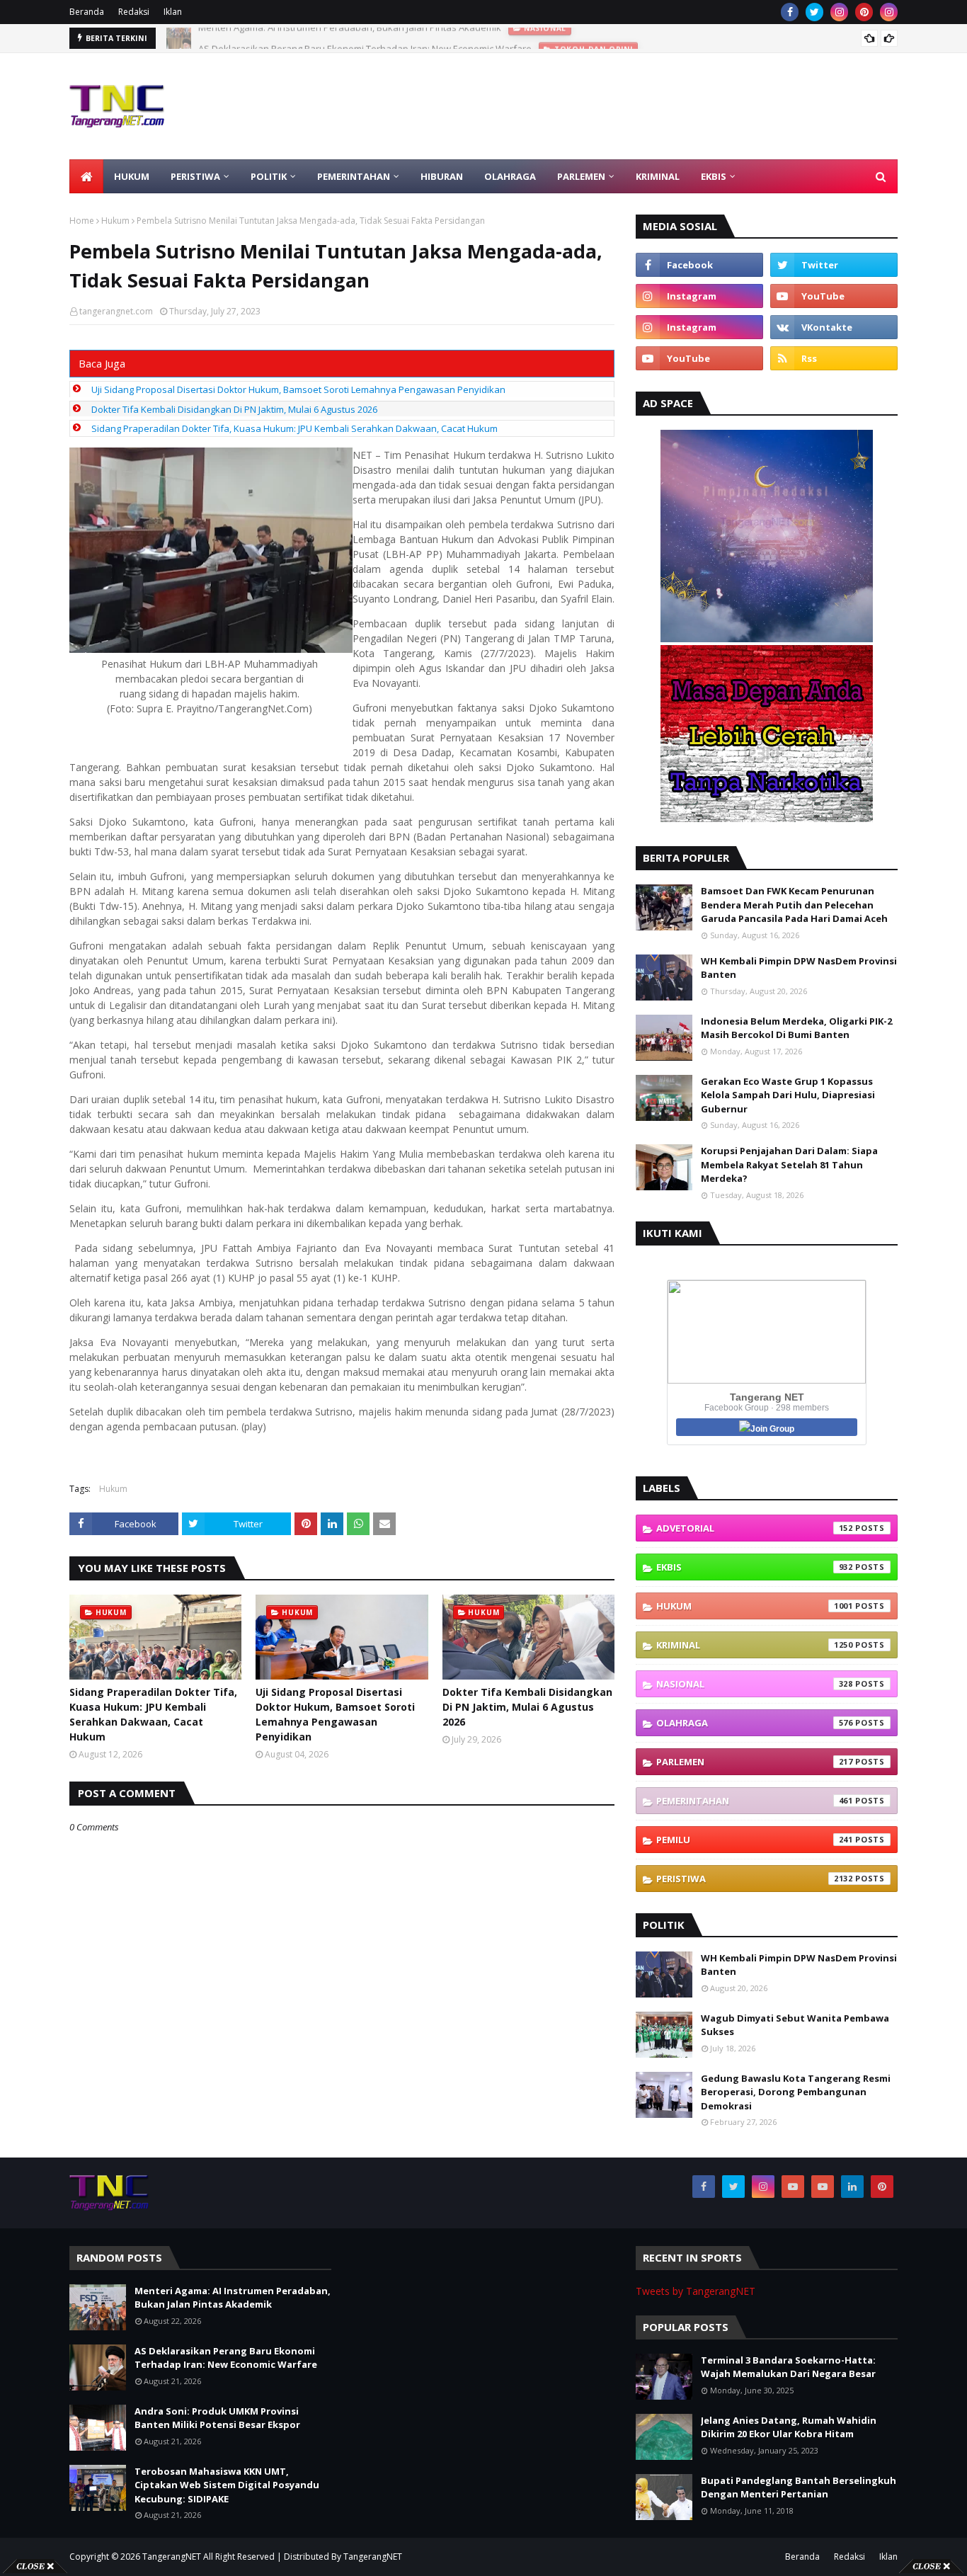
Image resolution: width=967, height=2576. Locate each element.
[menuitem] (86, 176)
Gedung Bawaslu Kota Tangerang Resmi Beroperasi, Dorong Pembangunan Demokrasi (796, 2092)
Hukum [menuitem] (132, 176)
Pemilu (755, 1840)
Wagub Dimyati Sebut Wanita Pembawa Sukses (795, 2025)
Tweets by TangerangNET (696, 2291)
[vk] (834, 327)
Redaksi (134, 12)
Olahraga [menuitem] (510, 176)
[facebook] (790, 12)
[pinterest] (864, 12)
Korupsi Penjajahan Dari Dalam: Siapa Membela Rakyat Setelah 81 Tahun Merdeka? (789, 1164)
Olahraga (755, 1723)
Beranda (87, 12)
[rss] (834, 358)
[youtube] (834, 296)
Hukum (115, 221)
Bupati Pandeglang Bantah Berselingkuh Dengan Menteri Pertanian (799, 2487)
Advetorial (755, 1528)
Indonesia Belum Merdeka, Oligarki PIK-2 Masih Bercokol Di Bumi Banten (796, 1028)
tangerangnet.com (116, 311)
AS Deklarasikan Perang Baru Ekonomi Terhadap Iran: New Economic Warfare (365, 38)
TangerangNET (172, 2557)
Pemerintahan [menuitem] (354, 176)
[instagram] (839, 12)
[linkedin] (852, 2187)
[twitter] (814, 12)
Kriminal (755, 1645)
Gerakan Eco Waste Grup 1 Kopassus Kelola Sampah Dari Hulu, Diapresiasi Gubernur (788, 1095)
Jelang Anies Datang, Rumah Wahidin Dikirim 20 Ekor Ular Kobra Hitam (789, 2427)
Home (82, 221)
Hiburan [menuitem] (442, 176)
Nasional (755, 1684)
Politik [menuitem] (269, 176)
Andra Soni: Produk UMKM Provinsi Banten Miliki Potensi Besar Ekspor (217, 2418)
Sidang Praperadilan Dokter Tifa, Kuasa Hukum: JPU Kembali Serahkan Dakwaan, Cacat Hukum (294, 428)
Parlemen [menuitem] (581, 176)
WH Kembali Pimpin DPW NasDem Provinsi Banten (799, 968)
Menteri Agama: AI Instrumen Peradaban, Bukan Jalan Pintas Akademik (233, 2298)
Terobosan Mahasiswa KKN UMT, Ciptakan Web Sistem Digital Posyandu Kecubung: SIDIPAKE (227, 2485)
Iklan (173, 12)
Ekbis (755, 1567)
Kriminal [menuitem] (658, 176)
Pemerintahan (755, 1801)
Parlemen (755, 1762)
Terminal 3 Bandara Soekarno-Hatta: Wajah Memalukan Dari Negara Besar (788, 2367)
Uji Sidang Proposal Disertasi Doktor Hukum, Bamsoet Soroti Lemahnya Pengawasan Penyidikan (298, 389)
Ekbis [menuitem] (714, 176)
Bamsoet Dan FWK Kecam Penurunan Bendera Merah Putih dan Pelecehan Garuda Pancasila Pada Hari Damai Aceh (794, 905)
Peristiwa (755, 1879)
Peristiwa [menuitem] (195, 176)
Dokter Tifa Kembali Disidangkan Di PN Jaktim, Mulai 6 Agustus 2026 (234, 409)
